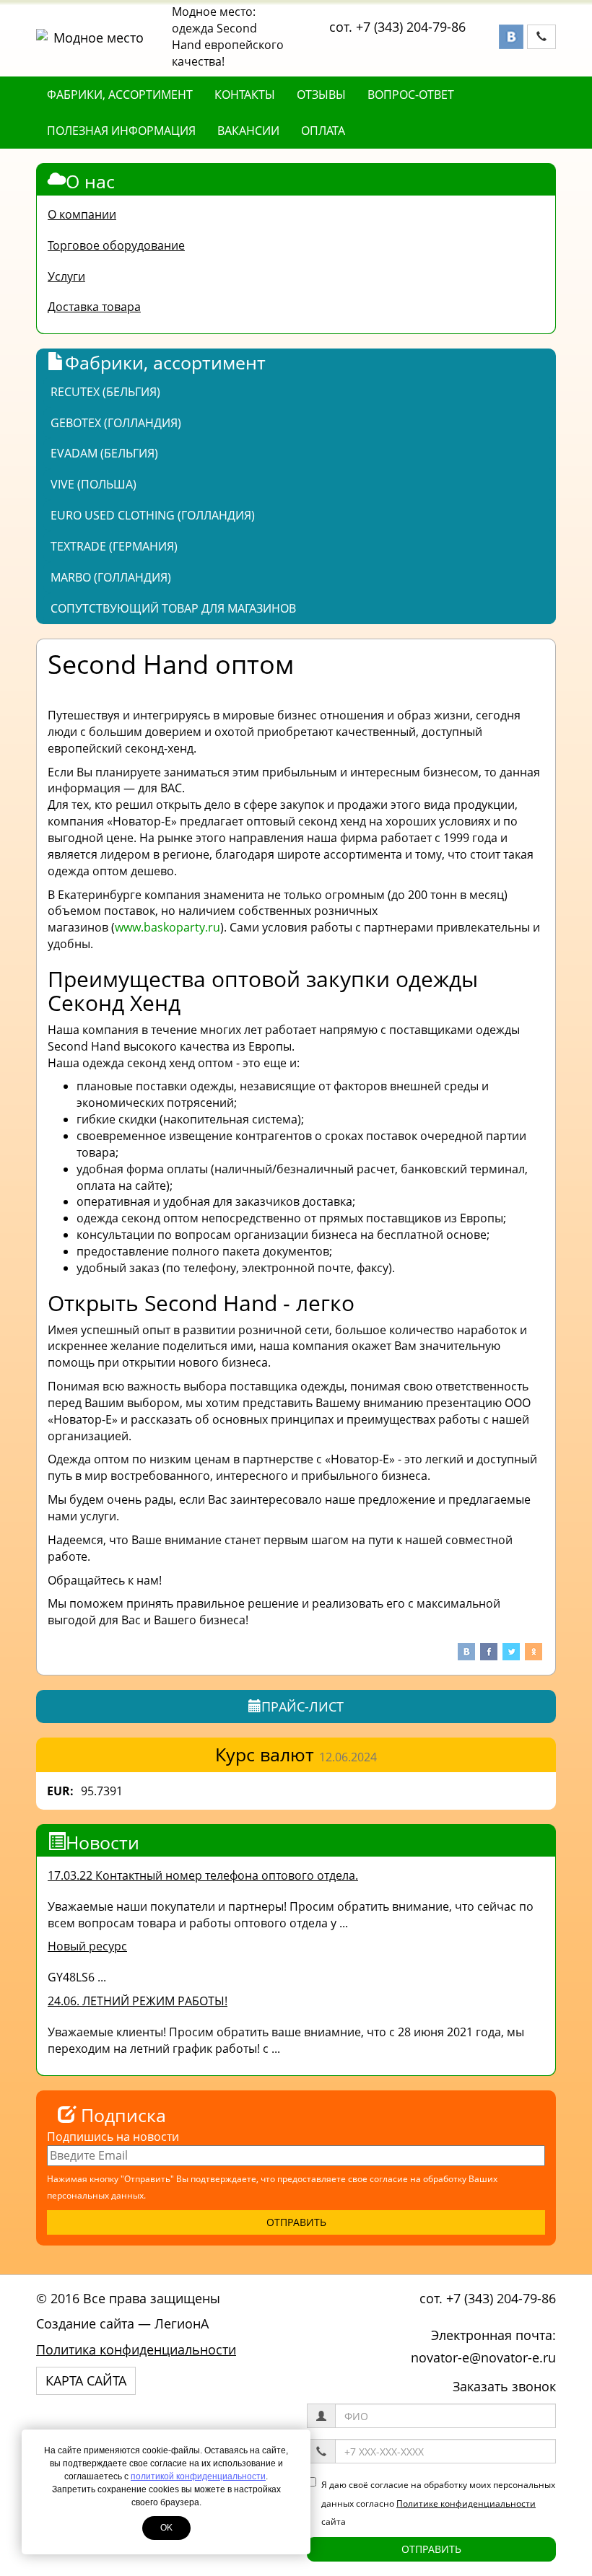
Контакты (245, 95)
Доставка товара (94, 307)
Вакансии (248, 131)
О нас (90, 181)
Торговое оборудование (116, 245)
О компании (82, 214)
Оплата (323, 131)
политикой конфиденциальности (198, 2476)
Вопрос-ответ (411, 95)
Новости (103, 1842)
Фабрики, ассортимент (120, 95)
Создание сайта (85, 2323)
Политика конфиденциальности (136, 2349)
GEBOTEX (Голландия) (116, 423)
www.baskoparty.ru (167, 927)
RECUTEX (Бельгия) (105, 392)
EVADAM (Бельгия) (104, 453)
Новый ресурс (87, 1946)
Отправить (431, 2549)
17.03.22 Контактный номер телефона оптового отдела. (203, 1875)
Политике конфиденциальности (466, 2503)
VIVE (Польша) (93, 484)
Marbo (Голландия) (111, 577)
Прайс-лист (302, 1707)
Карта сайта (86, 2380)
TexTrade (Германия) (114, 546)
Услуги (66, 276)
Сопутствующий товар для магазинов (173, 608)
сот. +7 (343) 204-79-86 (397, 27)
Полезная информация (121, 131)
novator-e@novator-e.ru (483, 2357)
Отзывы (321, 95)
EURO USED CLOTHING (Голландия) (153, 515)
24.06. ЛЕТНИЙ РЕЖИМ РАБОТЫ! (138, 2001)
